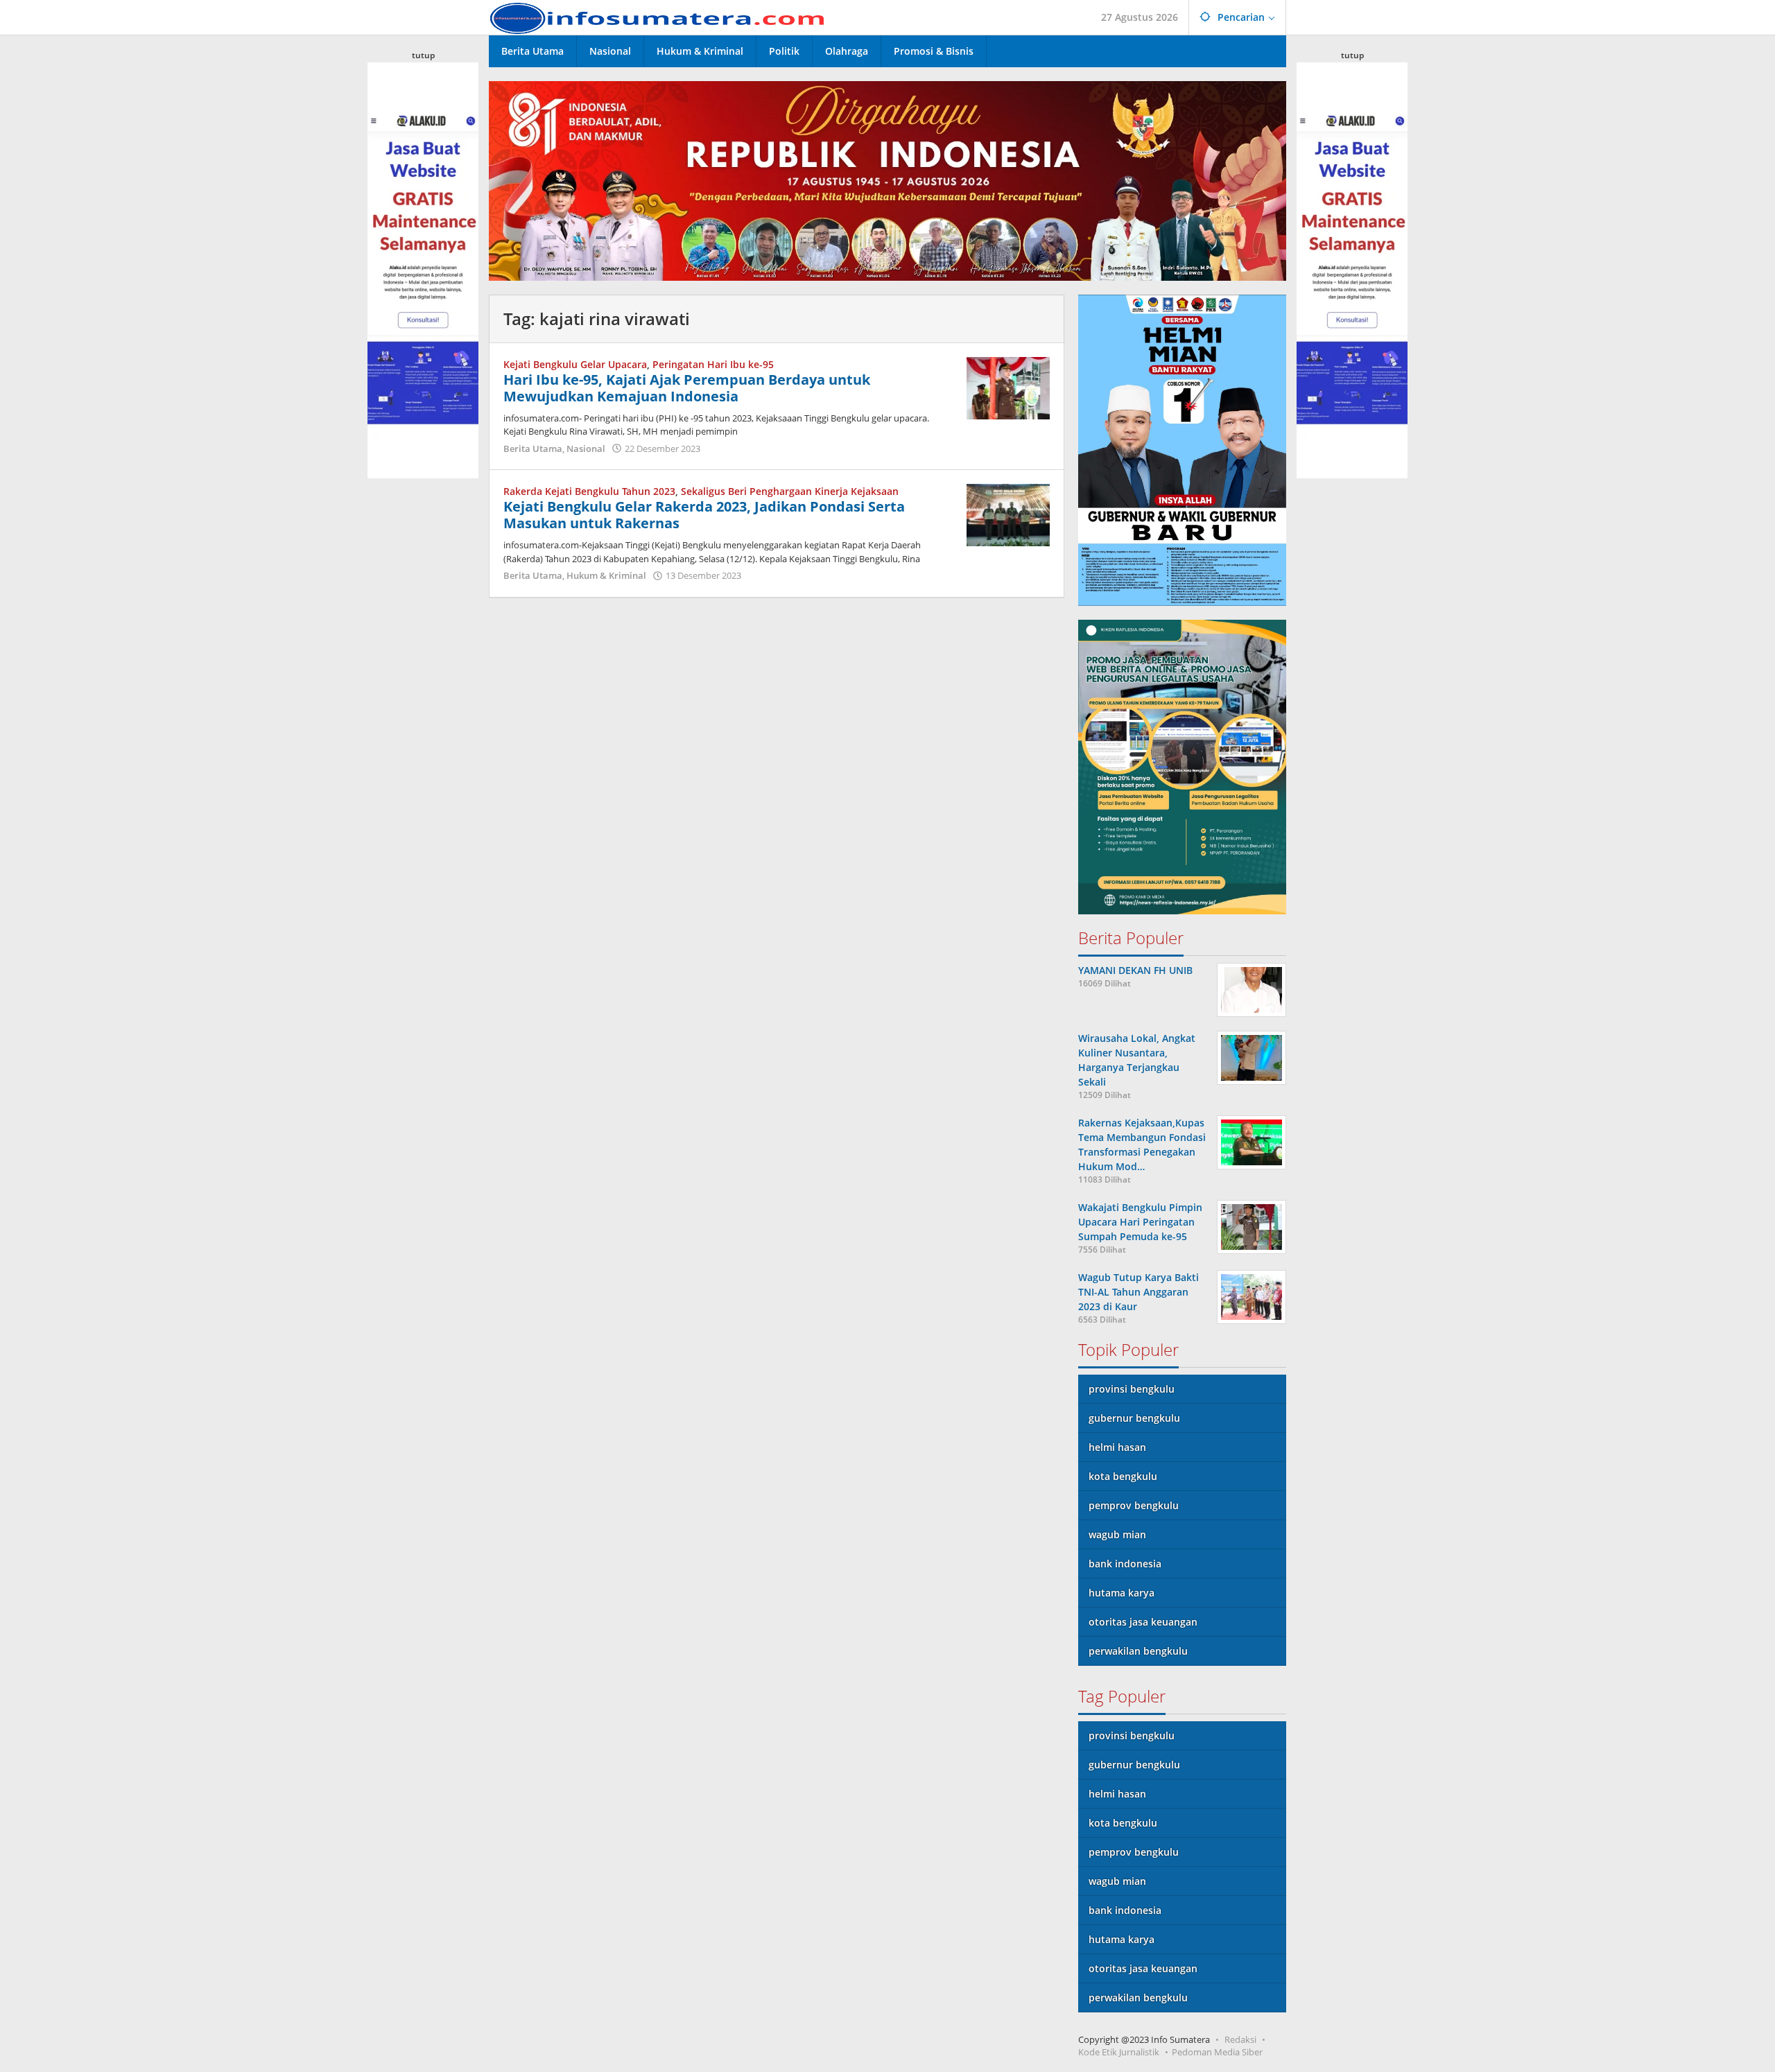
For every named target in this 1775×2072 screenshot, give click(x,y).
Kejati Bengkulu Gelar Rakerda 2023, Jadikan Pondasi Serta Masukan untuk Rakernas (704, 515)
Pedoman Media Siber (1217, 2052)
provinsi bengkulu (1132, 1389)
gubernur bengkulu (1134, 1418)
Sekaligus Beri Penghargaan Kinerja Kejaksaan (790, 491)
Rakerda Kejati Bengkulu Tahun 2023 (589, 491)
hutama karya (1122, 1593)
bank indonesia (1125, 1564)
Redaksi (1240, 2039)
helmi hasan (1117, 1447)
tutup (423, 55)
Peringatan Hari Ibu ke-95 (713, 364)
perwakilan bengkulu (1138, 1651)
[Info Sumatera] (662, 17)
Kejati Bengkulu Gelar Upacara (575, 364)
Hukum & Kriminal (606, 575)
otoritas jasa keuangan (1143, 1622)
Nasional (586, 449)
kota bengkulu (1123, 1476)
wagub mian (1117, 1534)
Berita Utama (533, 449)
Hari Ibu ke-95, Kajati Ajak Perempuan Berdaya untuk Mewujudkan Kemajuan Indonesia (687, 388)
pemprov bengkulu (1134, 1505)
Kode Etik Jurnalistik (1119, 2052)
